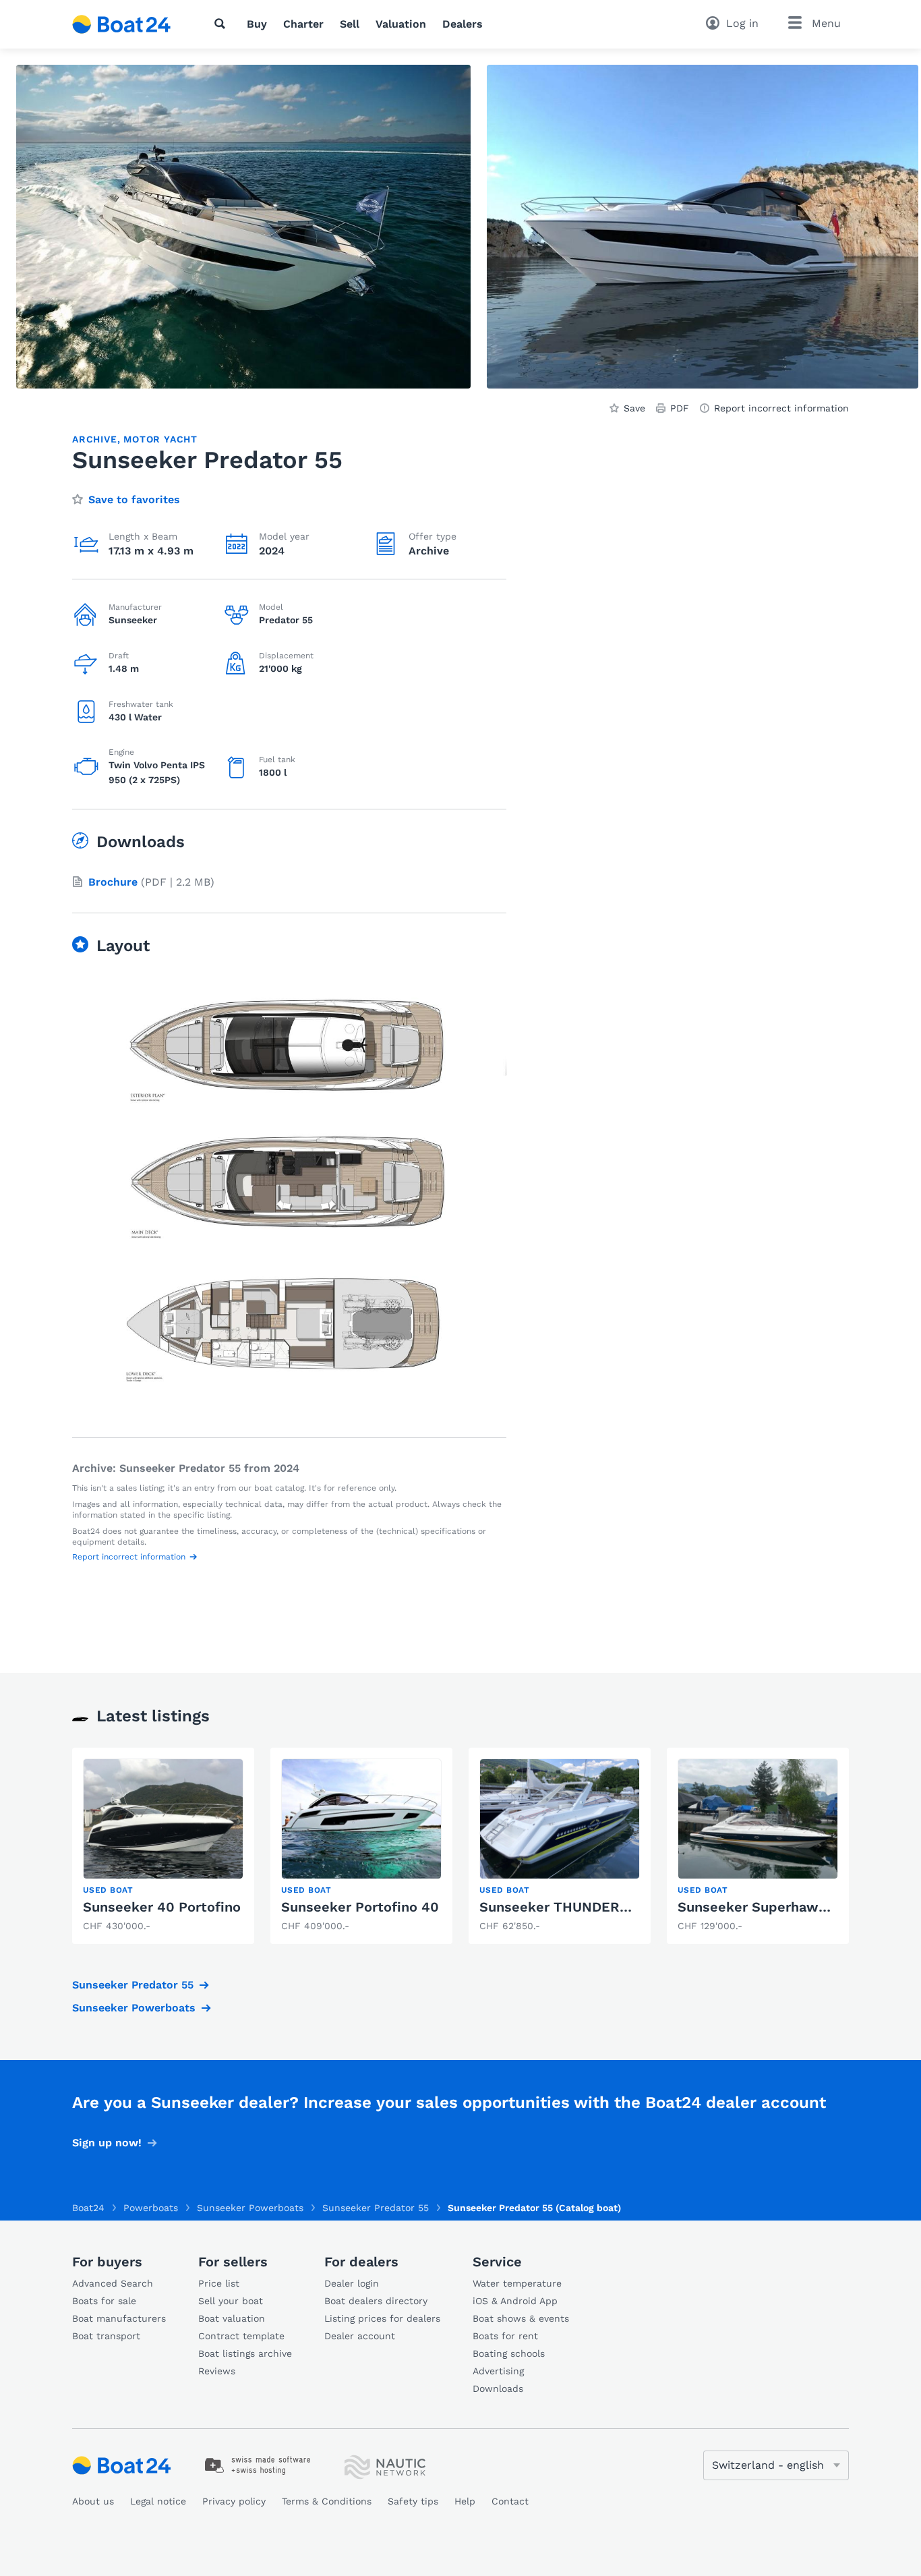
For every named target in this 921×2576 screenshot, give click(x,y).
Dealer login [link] (352, 2283)
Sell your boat (231, 2301)
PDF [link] (680, 408)
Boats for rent (505, 2336)
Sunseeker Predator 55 (133, 1985)
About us (93, 2501)
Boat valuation (232, 2318)
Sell (350, 24)
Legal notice (158, 2501)
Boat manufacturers (119, 2318)
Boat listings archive (245, 2353)
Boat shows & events (521, 2318)
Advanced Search (113, 2283)
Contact (510, 2501)
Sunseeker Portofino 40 (360, 1907)
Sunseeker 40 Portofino (162, 1907)
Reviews (217, 2371)
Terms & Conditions (327, 2501)
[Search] (222, 24)
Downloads (498, 2388)
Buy (257, 24)
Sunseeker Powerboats (134, 2008)
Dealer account (360, 2336)
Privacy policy (234, 2501)
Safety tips (413, 2501)
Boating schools (509, 2353)
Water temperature (517, 2283)
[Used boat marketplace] (122, 24)
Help (465, 2501)
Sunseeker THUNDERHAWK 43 (581, 1907)
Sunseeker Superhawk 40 (763, 1907)
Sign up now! (107, 2143)
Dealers (463, 24)
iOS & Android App (515, 2301)
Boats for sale (104, 2301)
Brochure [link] (113, 882)
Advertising (498, 2371)
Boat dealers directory (376, 2301)
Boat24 (88, 2208)
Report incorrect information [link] (781, 408)
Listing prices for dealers (382, 2318)
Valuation (401, 24)
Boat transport (106, 2336)
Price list (219, 2283)
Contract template (241, 2336)
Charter (303, 24)
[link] (163, 1846)
